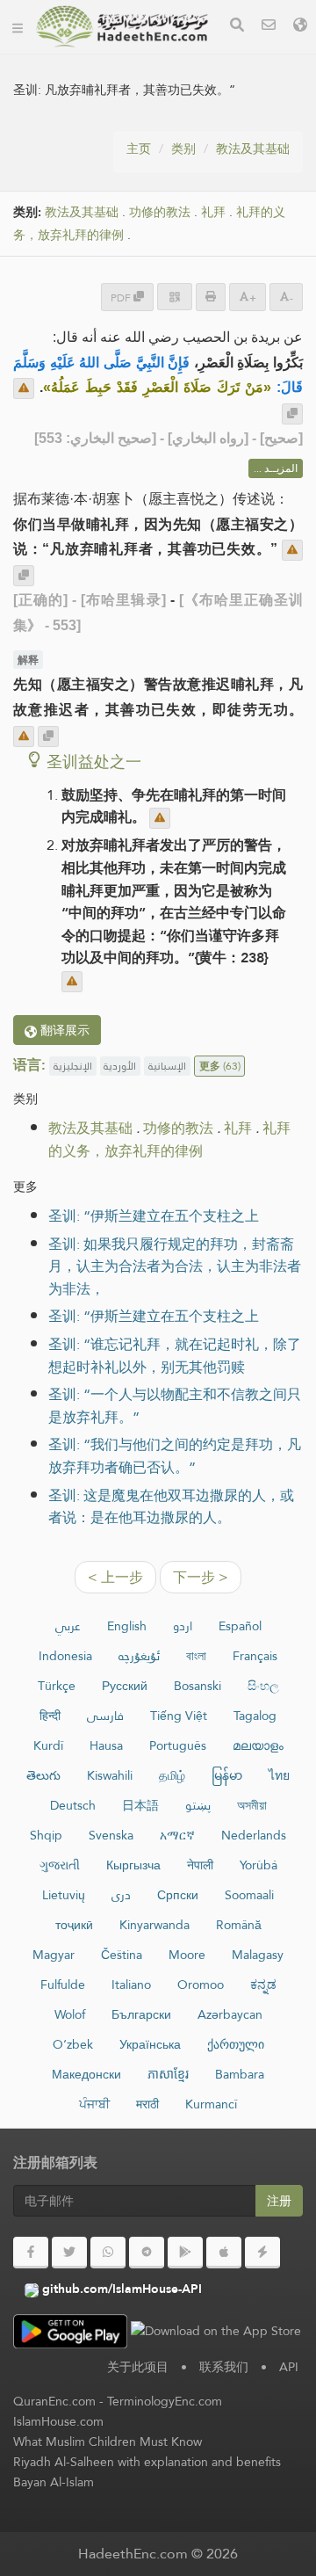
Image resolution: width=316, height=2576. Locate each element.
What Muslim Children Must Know (108, 2442)
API (289, 2367)
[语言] (300, 27)
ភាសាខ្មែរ (168, 2074)
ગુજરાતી (60, 1865)
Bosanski (197, 1686)
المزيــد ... (276, 468)
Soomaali (249, 1895)
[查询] (237, 27)
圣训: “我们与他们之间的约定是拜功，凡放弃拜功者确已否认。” (175, 1456)
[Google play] (185, 2253)
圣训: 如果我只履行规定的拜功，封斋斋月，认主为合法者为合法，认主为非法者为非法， (175, 1266)
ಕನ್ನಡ (263, 1985)
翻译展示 (63, 1030)
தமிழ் (172, 1775)
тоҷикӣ (74, 1925)
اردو (183, 1626)
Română (239, 1925)
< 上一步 (115, 1577)
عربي (68, 1626)
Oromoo (201, 1985)
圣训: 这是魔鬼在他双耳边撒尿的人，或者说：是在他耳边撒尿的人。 (171, 1507)
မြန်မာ (227, 1775)
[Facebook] (31, 2253)
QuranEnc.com (54, 2401)
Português (178, 1745)
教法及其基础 (253, 149)
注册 (279, 2201)
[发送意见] (24, 388)
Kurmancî (211, 2104)
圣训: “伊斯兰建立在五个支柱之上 (154, 1216)
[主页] (18, 26)
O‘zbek (73, 2044)
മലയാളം (258, 1745)
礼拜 (213, 212)
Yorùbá (259, 1865)
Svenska (111, 1835)
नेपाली (200, 1865)
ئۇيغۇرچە (139, 1656)
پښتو (198, 1805)
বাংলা (196, 1656)
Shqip (46, 1835)
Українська (150, 2044)
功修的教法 (160, 212)
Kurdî (48, 1745)
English (127, 1626)
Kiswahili (110, 1775)
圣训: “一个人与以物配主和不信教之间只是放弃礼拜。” (175, 1406)
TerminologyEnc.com (165, 2401)
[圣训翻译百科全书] (122, 26)
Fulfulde (63, 1985)
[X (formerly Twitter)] (69, 2253)
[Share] (175, 297)
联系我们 (224, 2367)
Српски (178, 1895)
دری (121, 1895)
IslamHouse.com (58, 2421)
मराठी (147, 2104)
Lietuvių (64, 1895)
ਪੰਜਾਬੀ (94, 2104)
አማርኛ (177, 1835)
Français (255, 1656)
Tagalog (255, 1716)
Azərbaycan (230, 2014)
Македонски (86, 2074)
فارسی (105, 1716)
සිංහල (263, 1686)
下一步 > (201, 1577)
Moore (187, 1955)
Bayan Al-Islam (54, 2482)
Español (240, 1626)
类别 (183, 149)
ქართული (236, 2044)
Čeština (122, 1955)
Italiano (131, 1985)
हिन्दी (50, 1716)
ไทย (279, 1775)
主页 (139, 149)
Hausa (106, 1745)
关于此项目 (138, 2367)
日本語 (140, 1805)
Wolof (70, 2014)
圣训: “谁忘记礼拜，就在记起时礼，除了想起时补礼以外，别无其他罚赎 (175, 1356)
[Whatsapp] (108, 2253)
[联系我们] (269, 27)
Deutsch (73, 1805)
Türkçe (57, 1686)
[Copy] (292, 414)
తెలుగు (43, 1775)
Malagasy (258, 1955)
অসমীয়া (252, 1805)
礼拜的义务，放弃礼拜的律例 (169, 1139)
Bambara (240, 2074)
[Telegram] (147, 2253)
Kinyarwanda (154, 1925)
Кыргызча (133, 1865)
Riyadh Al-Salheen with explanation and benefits (147, 2462)
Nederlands (254, 1835)
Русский (125, 1686)
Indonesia (65, 1656)
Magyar (54, 1955)
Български (141, 2014)
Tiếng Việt (179, 1716)
